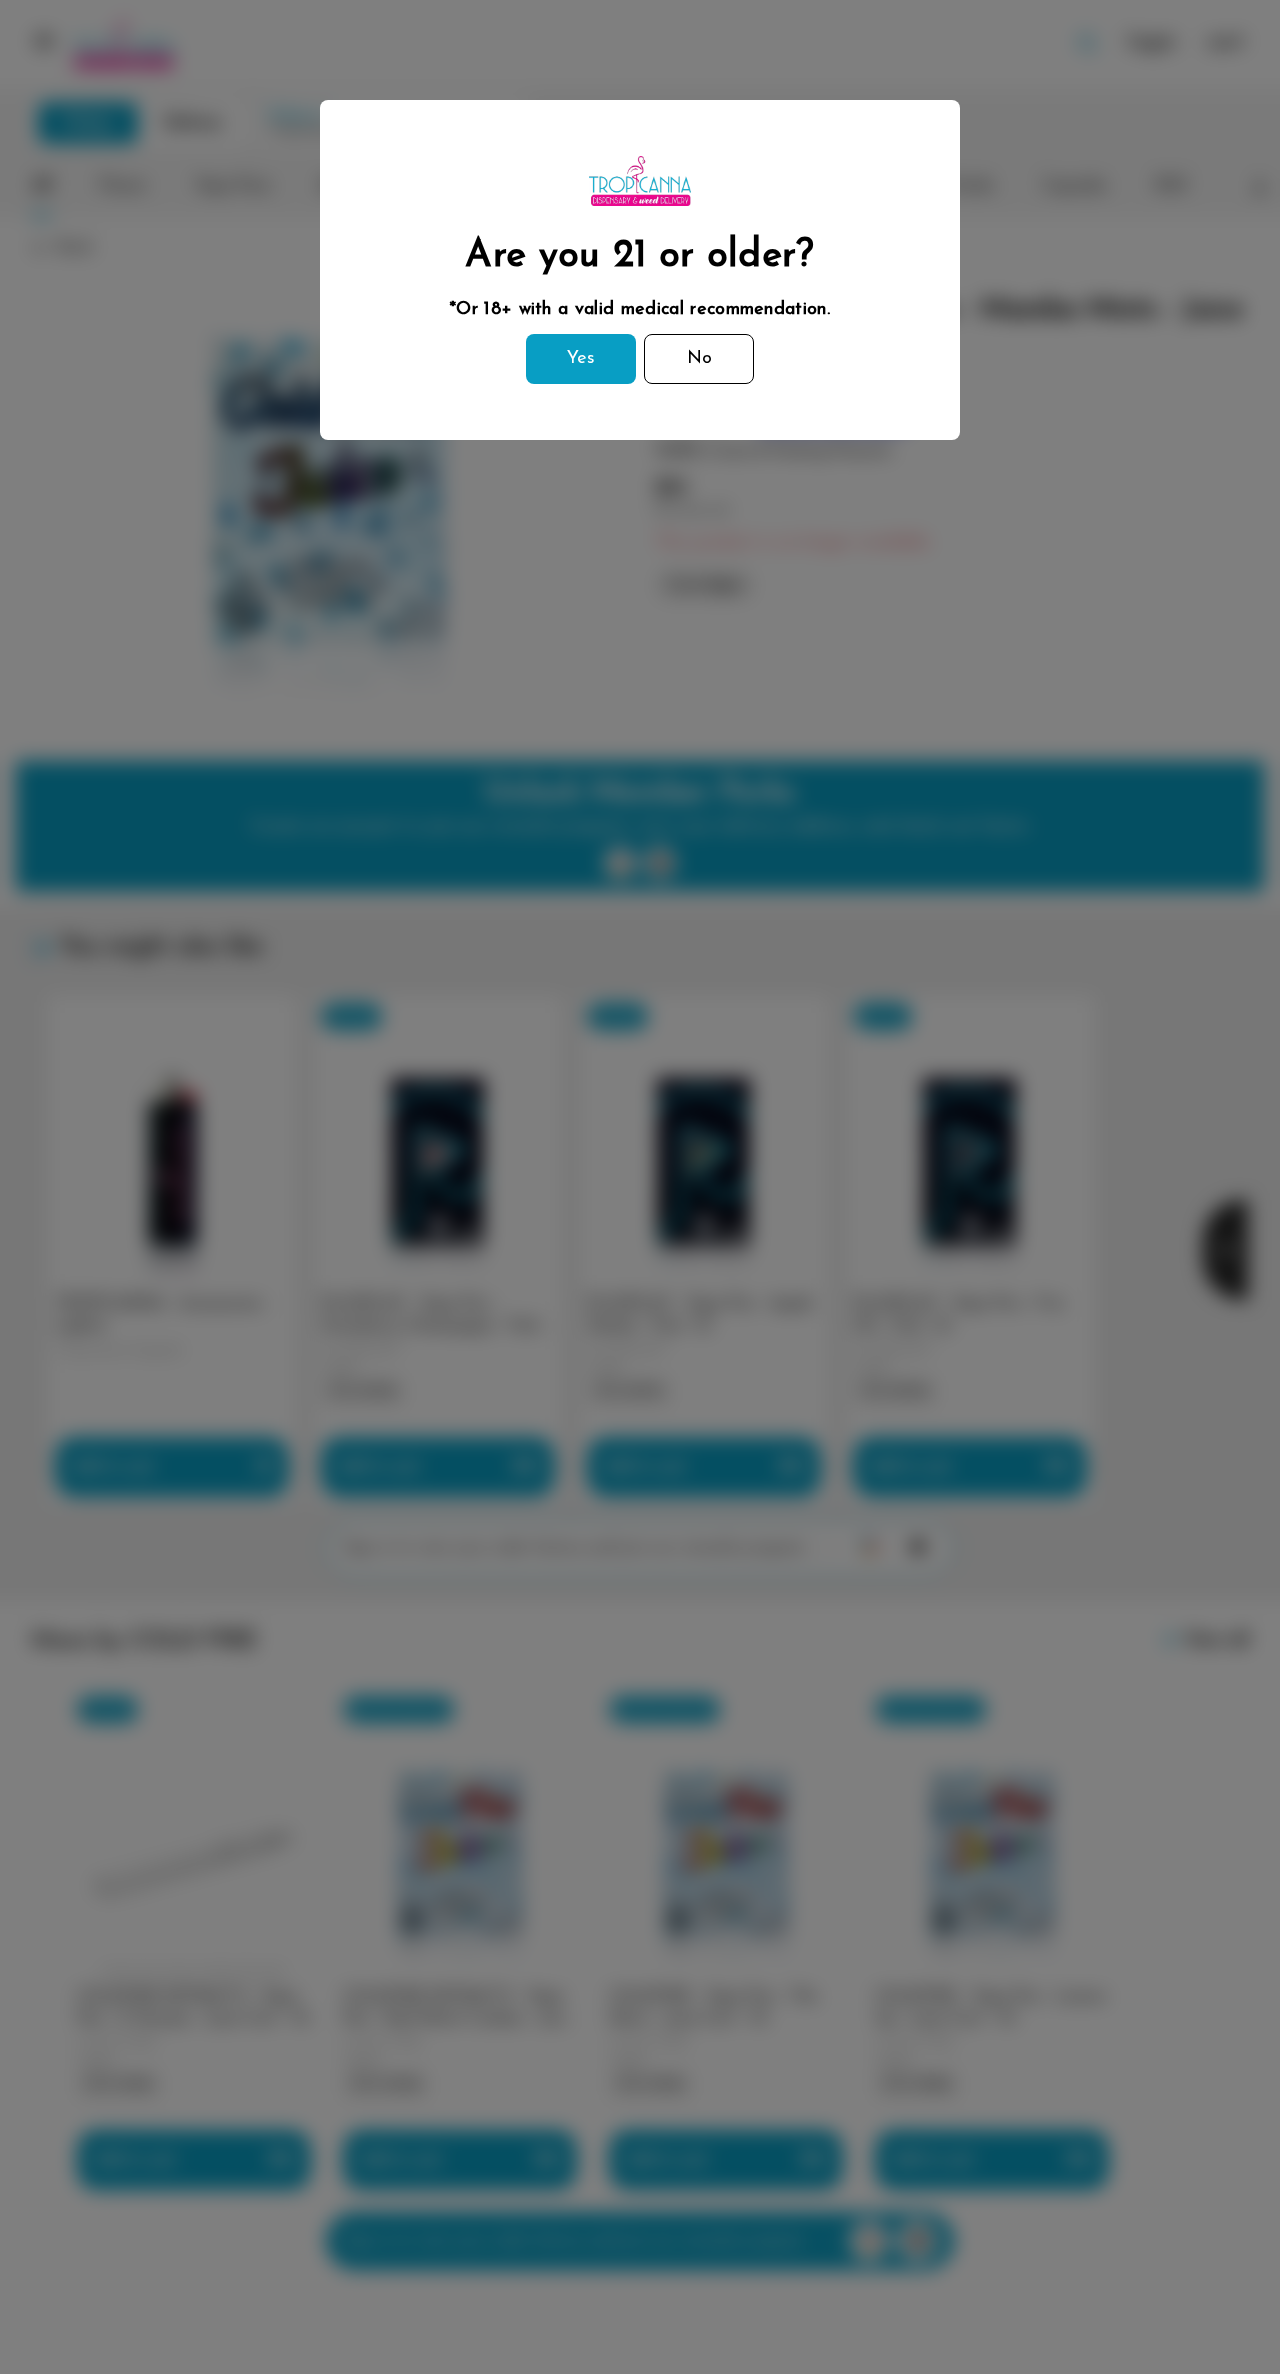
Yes (581, 359)
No (699, 359)
